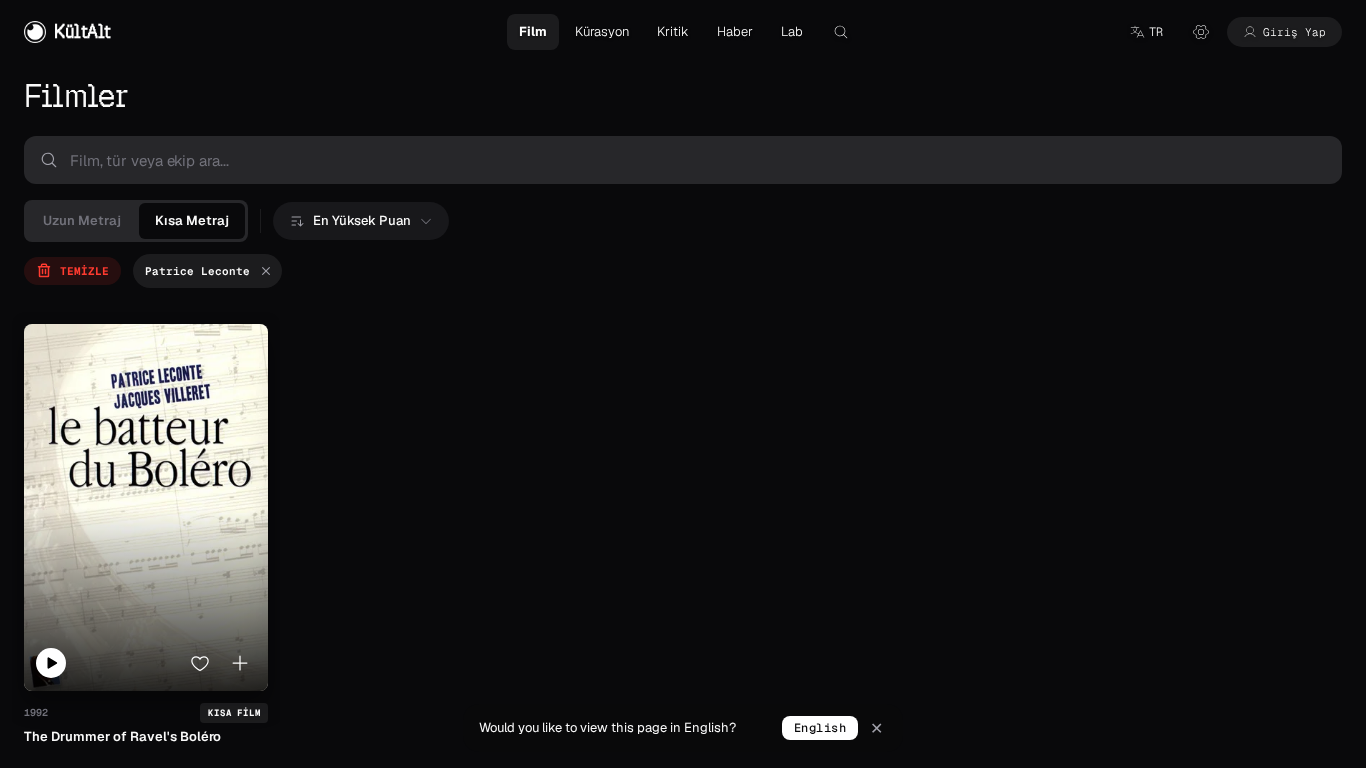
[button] (1146, 32)
